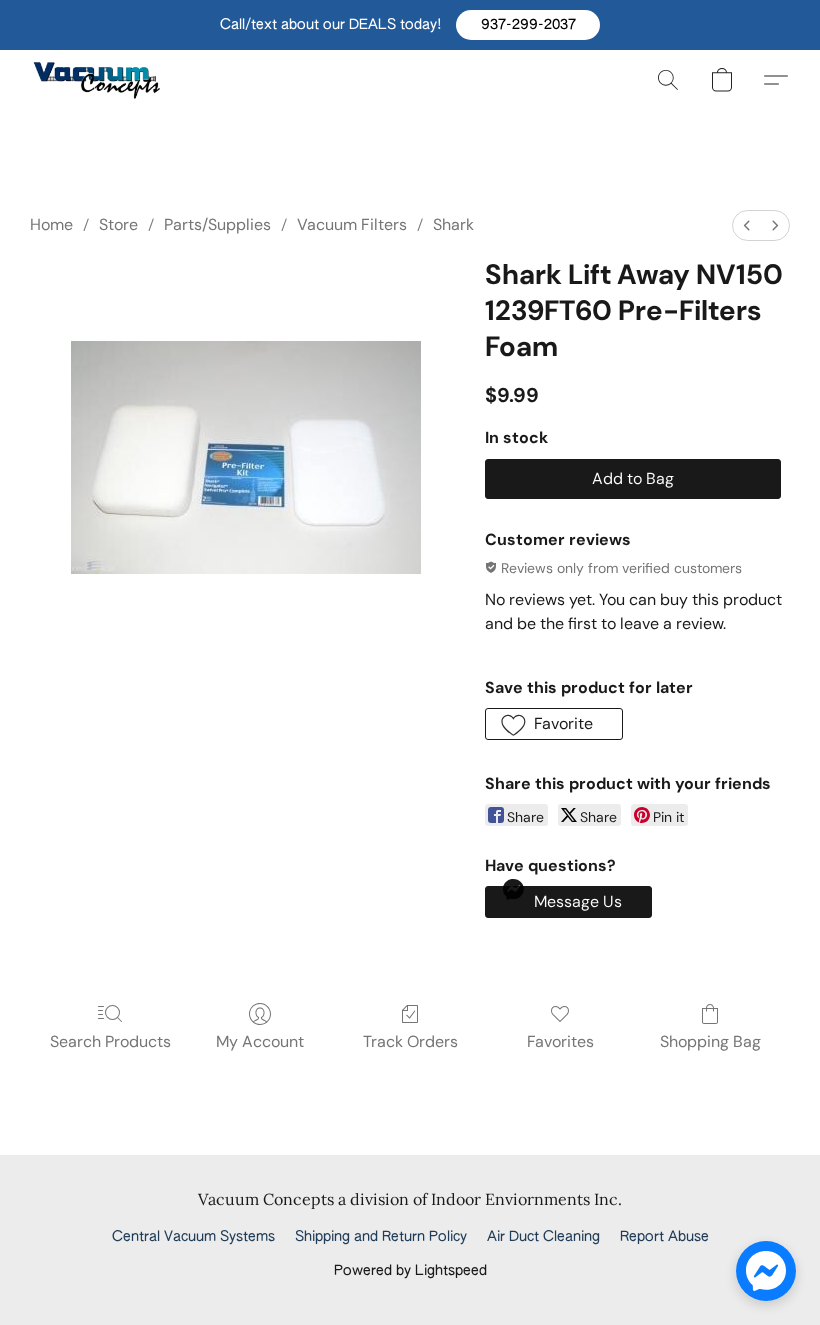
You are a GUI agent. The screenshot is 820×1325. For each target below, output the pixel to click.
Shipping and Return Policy (381, 1237)
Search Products (110, 1041)
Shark (453, 224)
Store (118, 224)
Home (51, 224)
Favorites (560, 1041)
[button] (528, 25)
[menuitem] (747, 225)
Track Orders (410, 1041)
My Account (260, 1041)
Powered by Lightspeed (410, 1271)
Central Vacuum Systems (193, 1237)
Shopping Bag (710, 1041)
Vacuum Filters (352, 224)
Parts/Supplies (217, 224)
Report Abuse (664, 1237)
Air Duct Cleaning (543, 1237)
